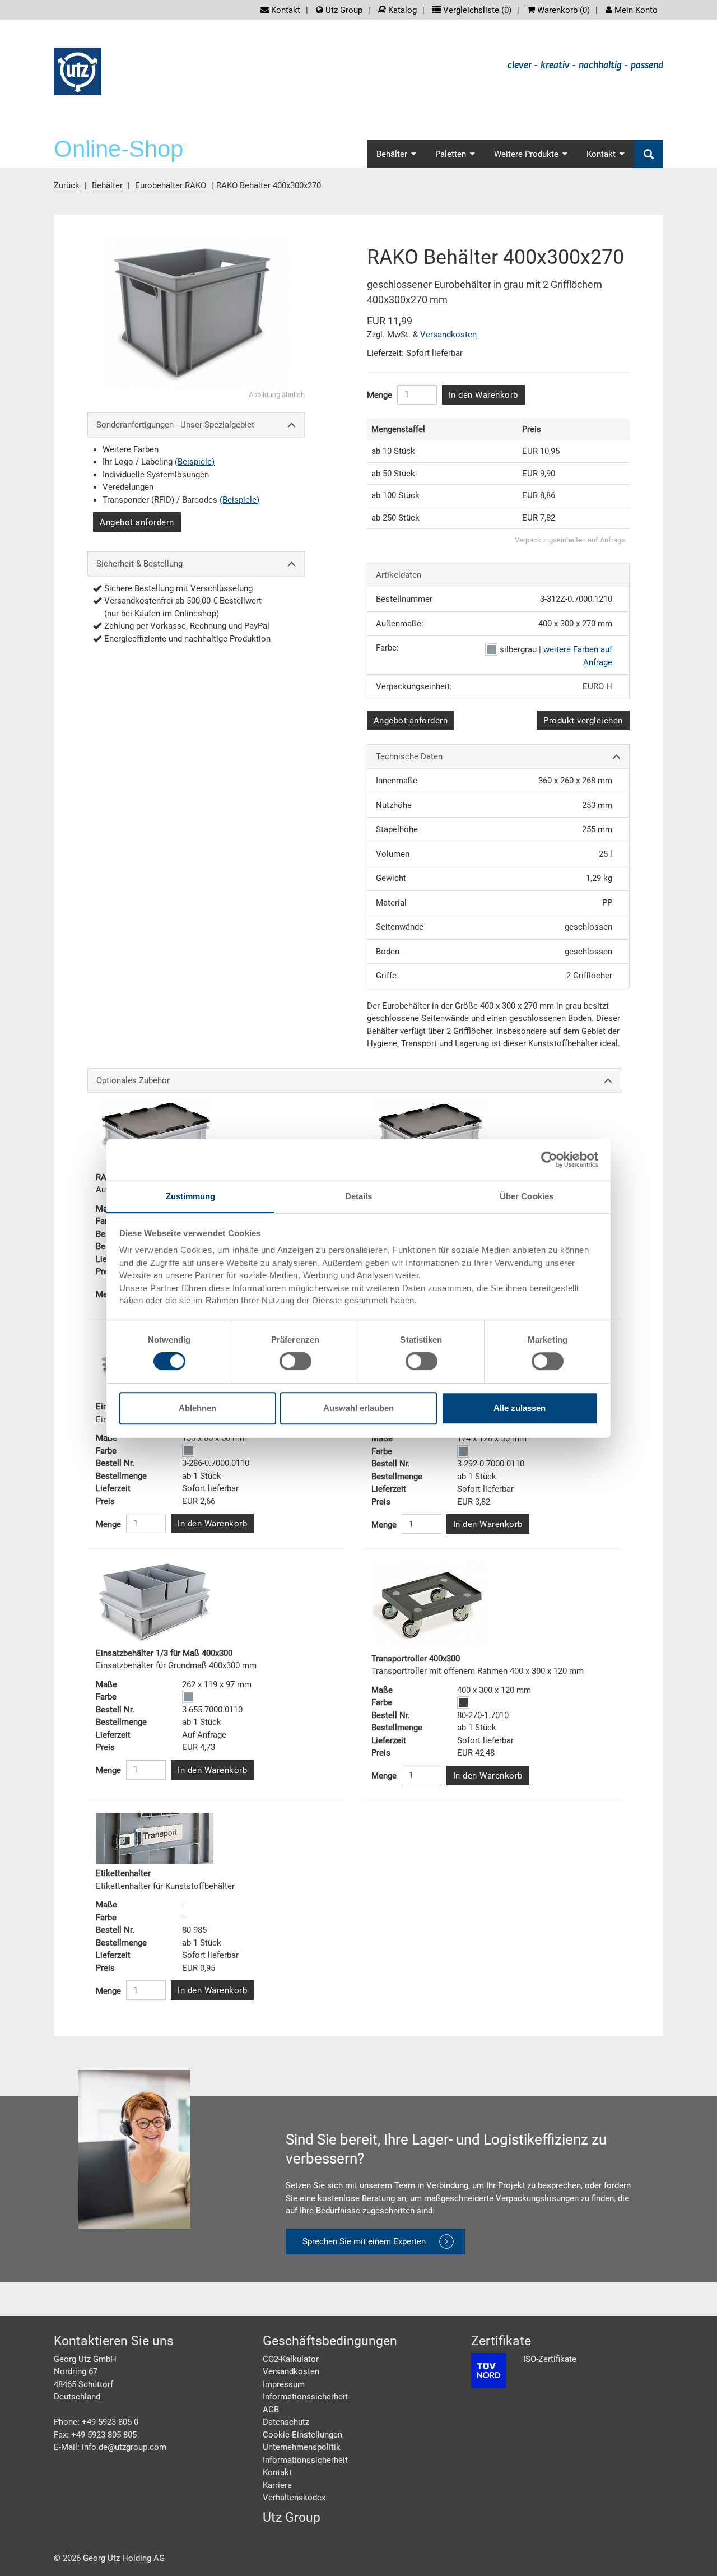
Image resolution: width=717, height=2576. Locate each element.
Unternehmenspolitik (302, 2447)
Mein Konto (635, 10)
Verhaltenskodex (294, 2498)
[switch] (295, 1361)
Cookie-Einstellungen (302, 2435)
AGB (271, 2410)
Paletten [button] (451, 154)
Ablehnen (197, 1408)
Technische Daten (409, 756)
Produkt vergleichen (583, 721)
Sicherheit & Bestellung (139, 564)
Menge (380, 395)
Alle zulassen (520, 1408)
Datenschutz (286, 2422)
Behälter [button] (392, 154)
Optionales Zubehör (133, 1080)
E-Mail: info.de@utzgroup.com (110, 2447)
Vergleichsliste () (476, 10)
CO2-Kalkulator (291, 2359)
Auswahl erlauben (358, 1408)
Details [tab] (359, 1196)
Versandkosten (448, 335)
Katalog (401, 10)
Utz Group (343, 10)
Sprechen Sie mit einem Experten (364, 2241)
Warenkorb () (562, 10)
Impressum (284, 2384)
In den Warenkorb (483, 395)
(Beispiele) (195, 462)
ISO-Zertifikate (550, 2359)
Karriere (277, 2485)
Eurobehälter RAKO (171, 185)
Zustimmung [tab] (191, 1196)
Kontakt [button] (601, 154)
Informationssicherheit (305, 2397)
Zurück (67, 185)
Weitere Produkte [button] (526, 154)
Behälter (107, 185)
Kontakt (285, 10)
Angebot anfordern (137, 522)
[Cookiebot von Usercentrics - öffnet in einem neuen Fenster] (549, 1159)
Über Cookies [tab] (527, 1196)
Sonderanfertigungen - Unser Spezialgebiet (175, 425)
